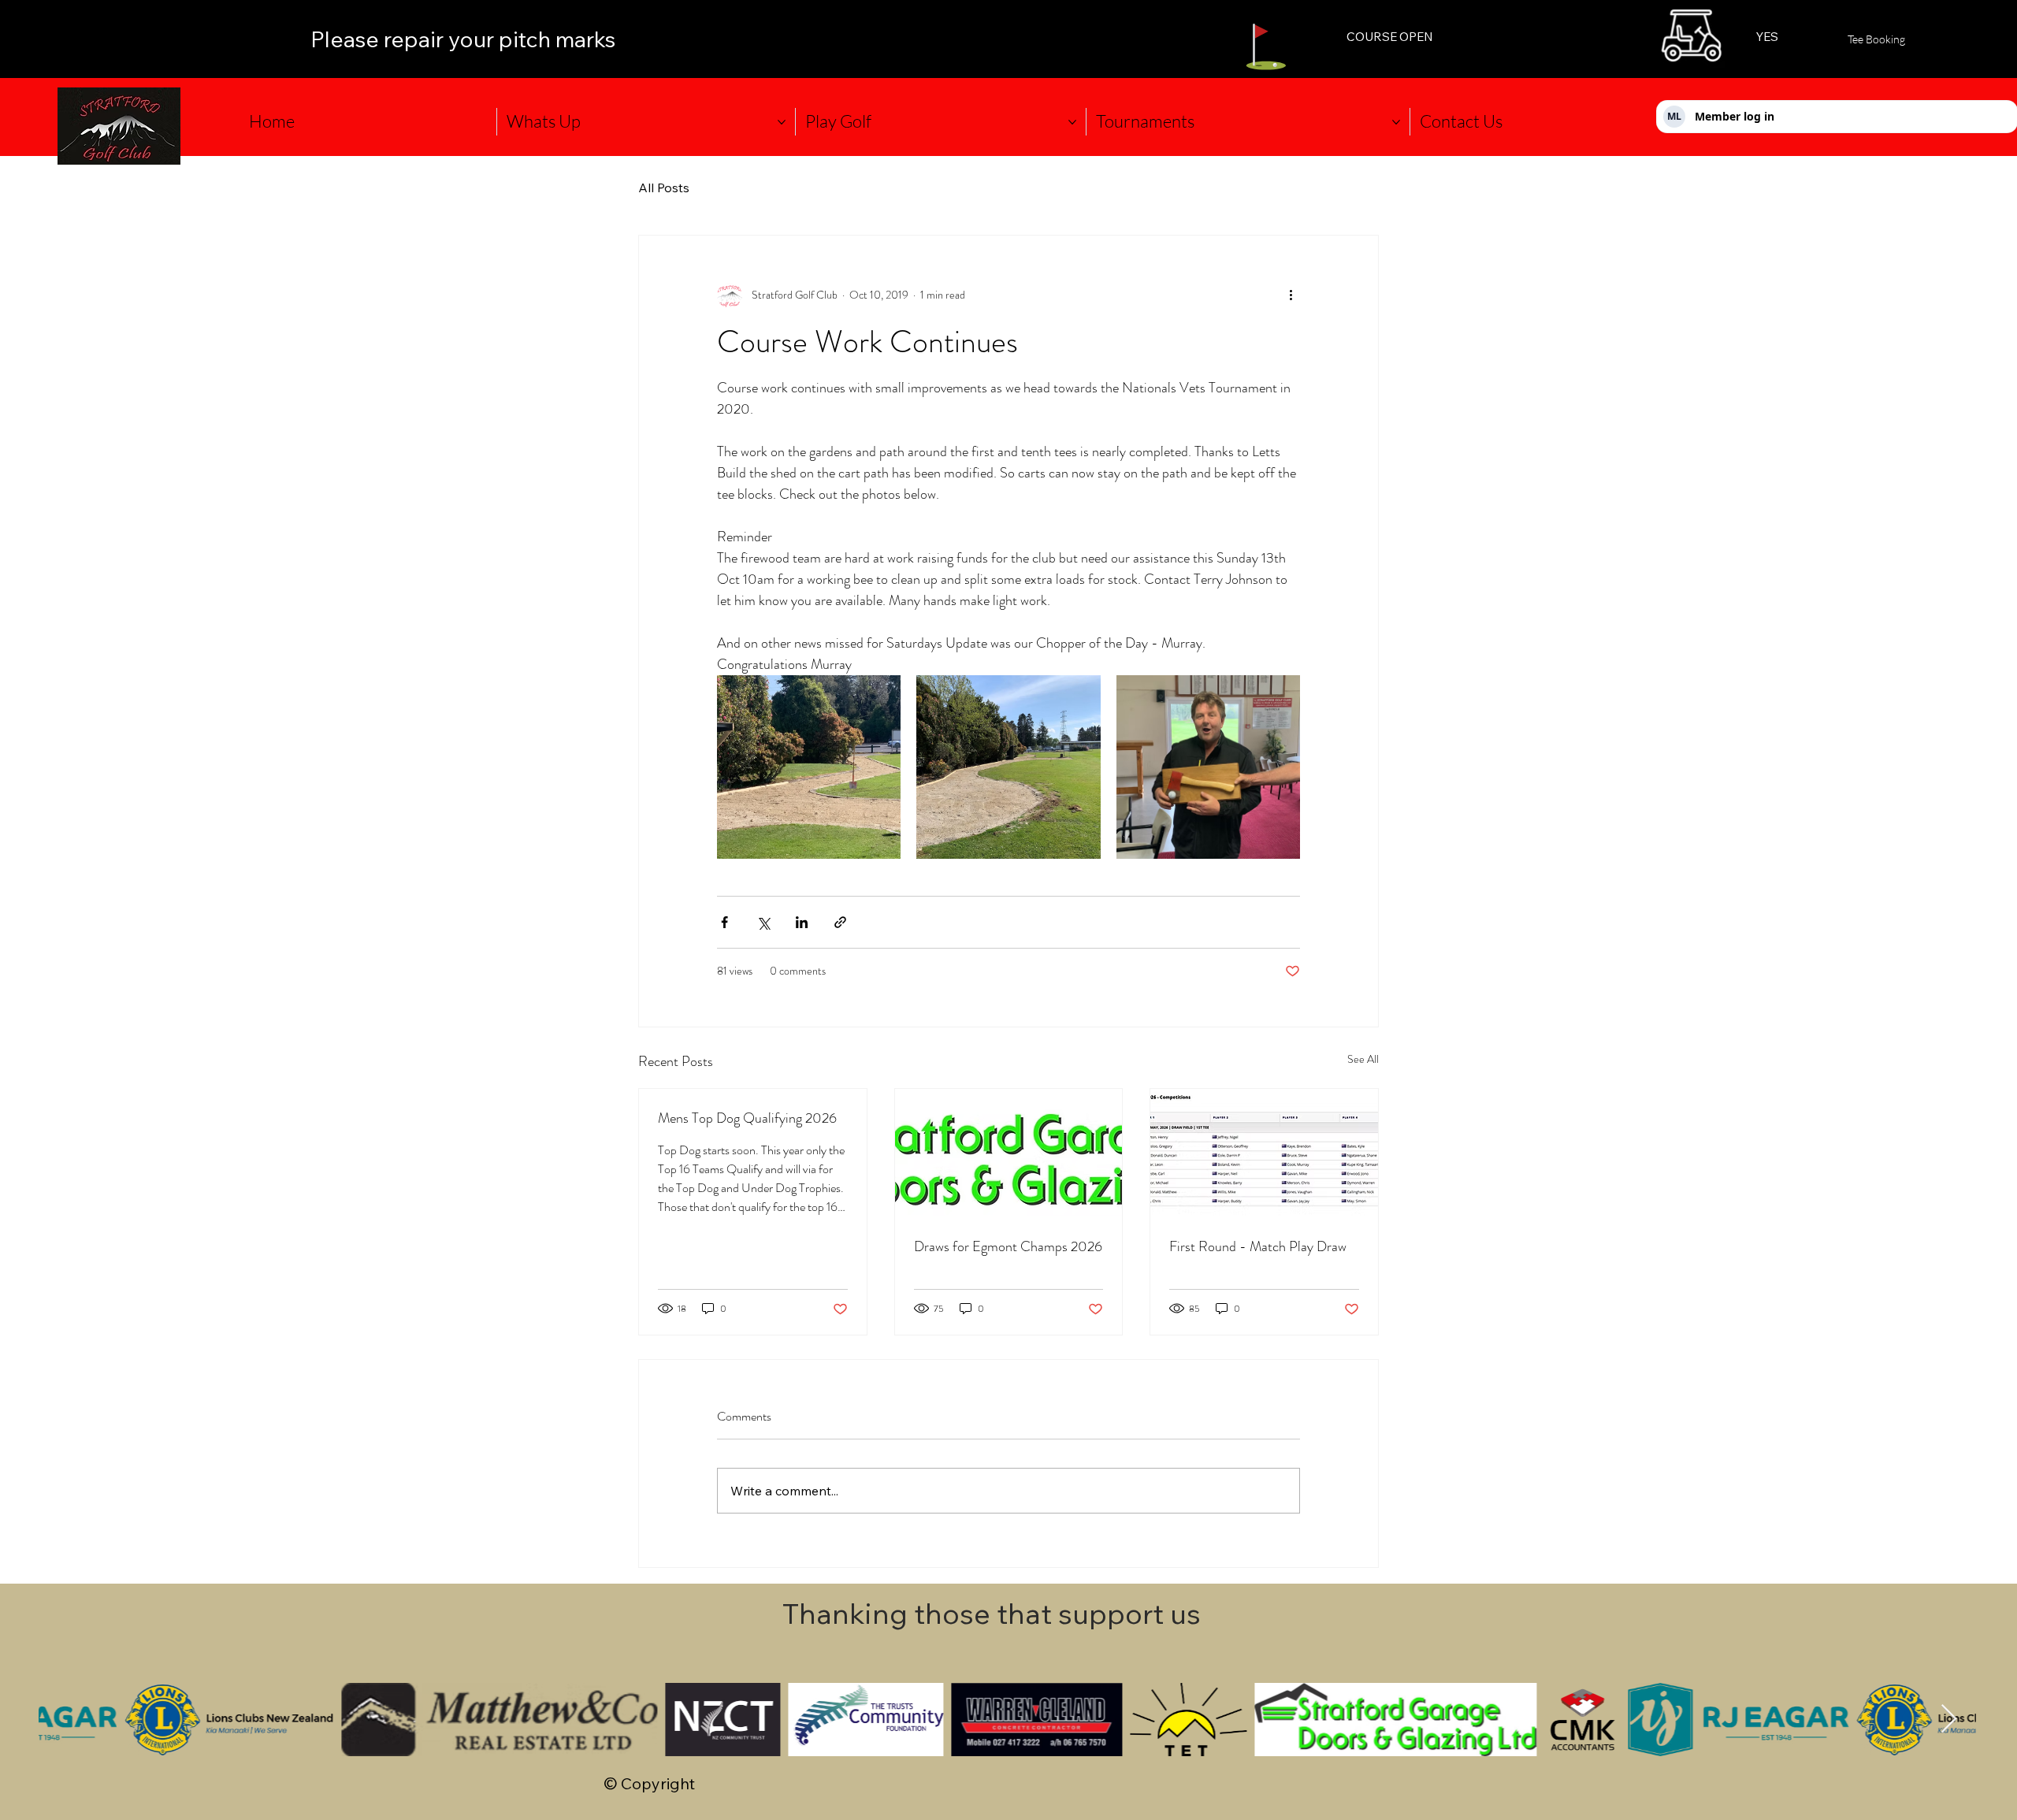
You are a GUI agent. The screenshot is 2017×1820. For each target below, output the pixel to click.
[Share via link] (840, 922)
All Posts (664, 188)
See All (1363, 1059)
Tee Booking (1876, 39)
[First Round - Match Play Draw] (1264, 1153)
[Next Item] (1949, 1720)
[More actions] (1291, 295)
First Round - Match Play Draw (1258, 1246)
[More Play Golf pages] (1072, 122)
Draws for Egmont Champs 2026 (1008, 1246)
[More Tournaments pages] (1396, 122)
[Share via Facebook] (724, 922)
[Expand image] (809, 767)
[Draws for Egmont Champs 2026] (1009, 1153)
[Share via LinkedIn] (802, 922)
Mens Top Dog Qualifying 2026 (747, 1118)
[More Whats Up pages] (782, 122)
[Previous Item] (66, 1720)
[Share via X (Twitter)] (763, 922)
